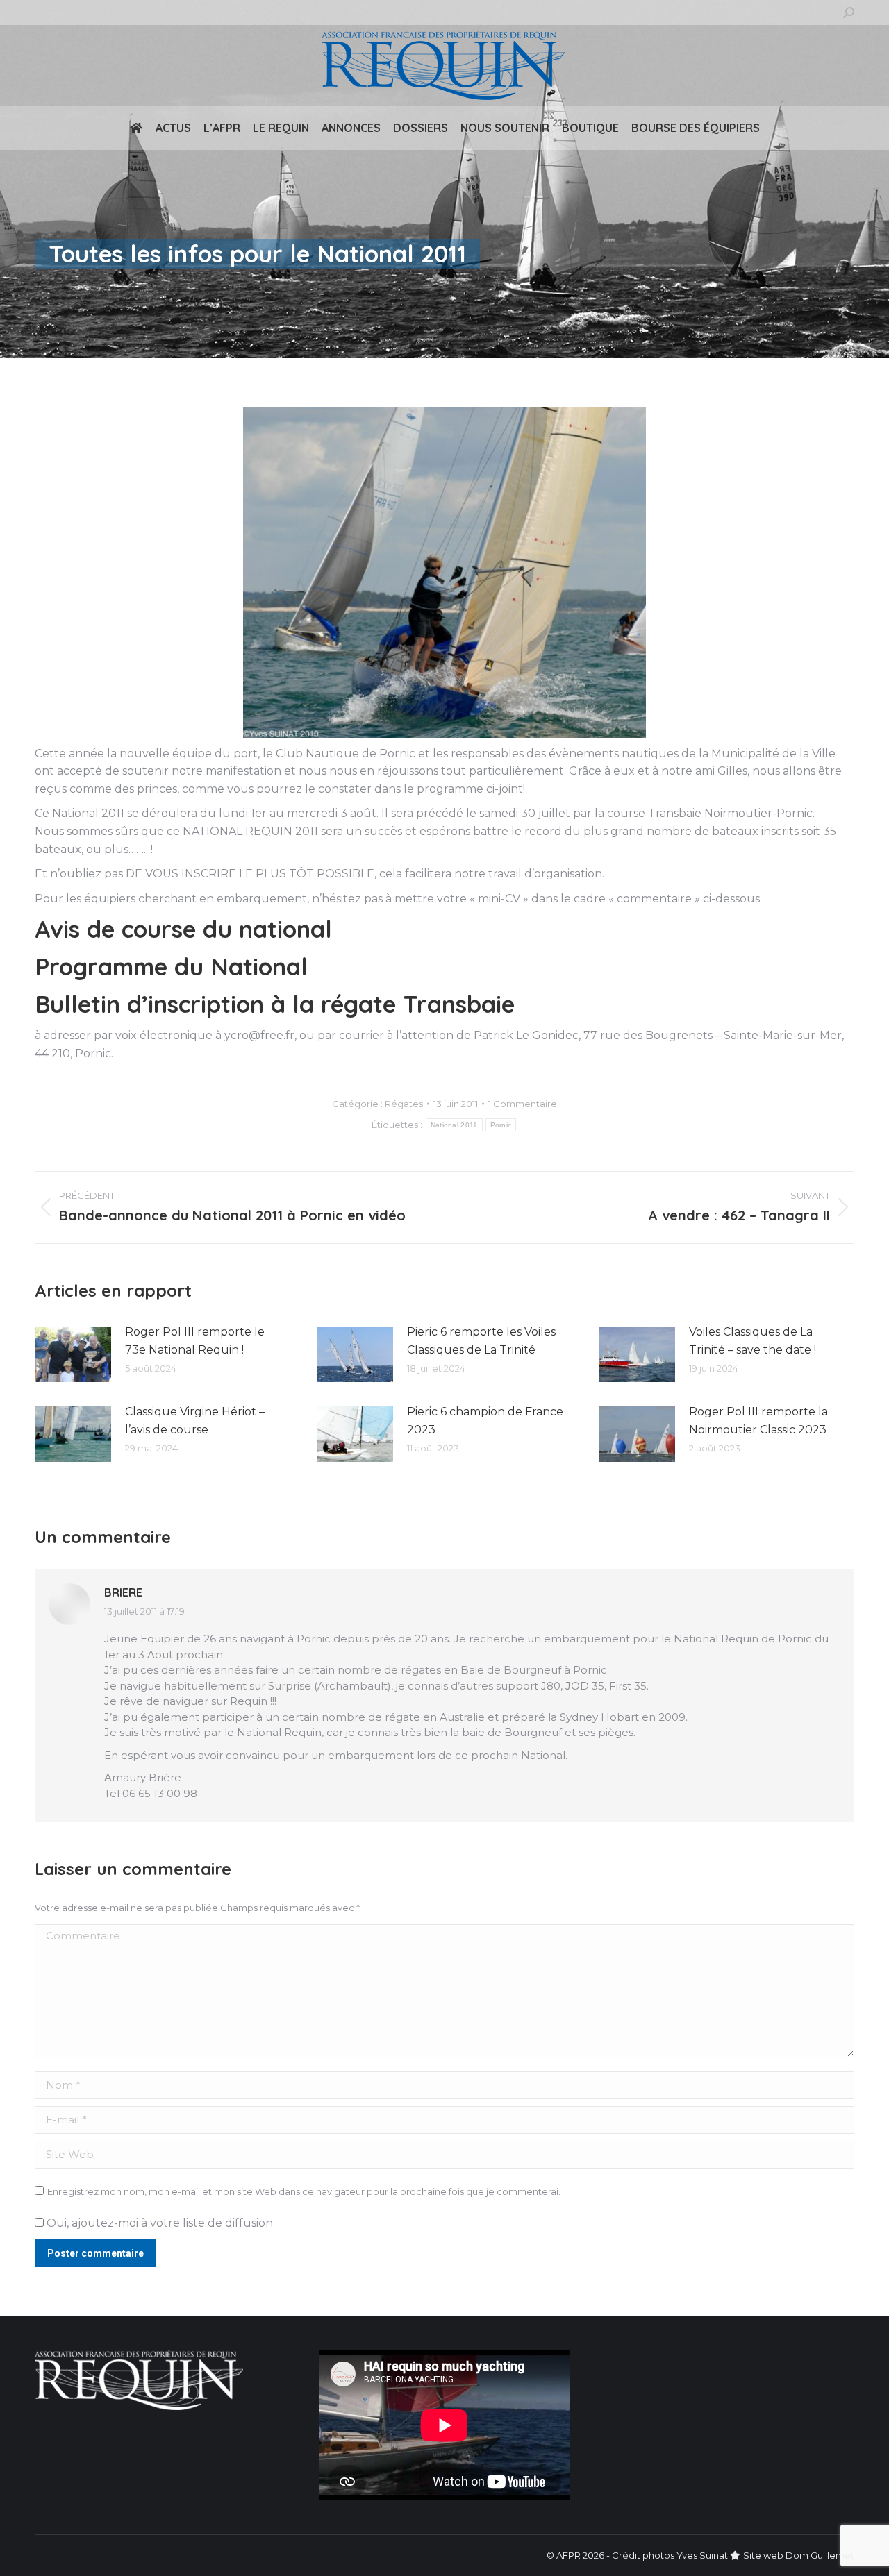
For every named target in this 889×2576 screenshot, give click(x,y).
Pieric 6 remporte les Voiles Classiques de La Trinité (481, 1341)
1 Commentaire (523, 1104)
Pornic (501, 1125)
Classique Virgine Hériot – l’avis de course (195, 1421)
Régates (404, 1104)
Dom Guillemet (820, 2555)
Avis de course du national (183, 929)
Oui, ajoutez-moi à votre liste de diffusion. (159, 2223)
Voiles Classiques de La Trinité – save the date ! (753, 1341)
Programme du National (171, 967)
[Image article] (73, 1354)
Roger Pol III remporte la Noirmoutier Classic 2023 (758, 1421)
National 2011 (454, 1125)
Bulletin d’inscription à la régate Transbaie (275, 1004)
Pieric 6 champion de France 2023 (485, 1421)
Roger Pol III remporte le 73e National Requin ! (195, 1341)
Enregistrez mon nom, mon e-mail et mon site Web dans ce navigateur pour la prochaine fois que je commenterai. (304, 2191)
